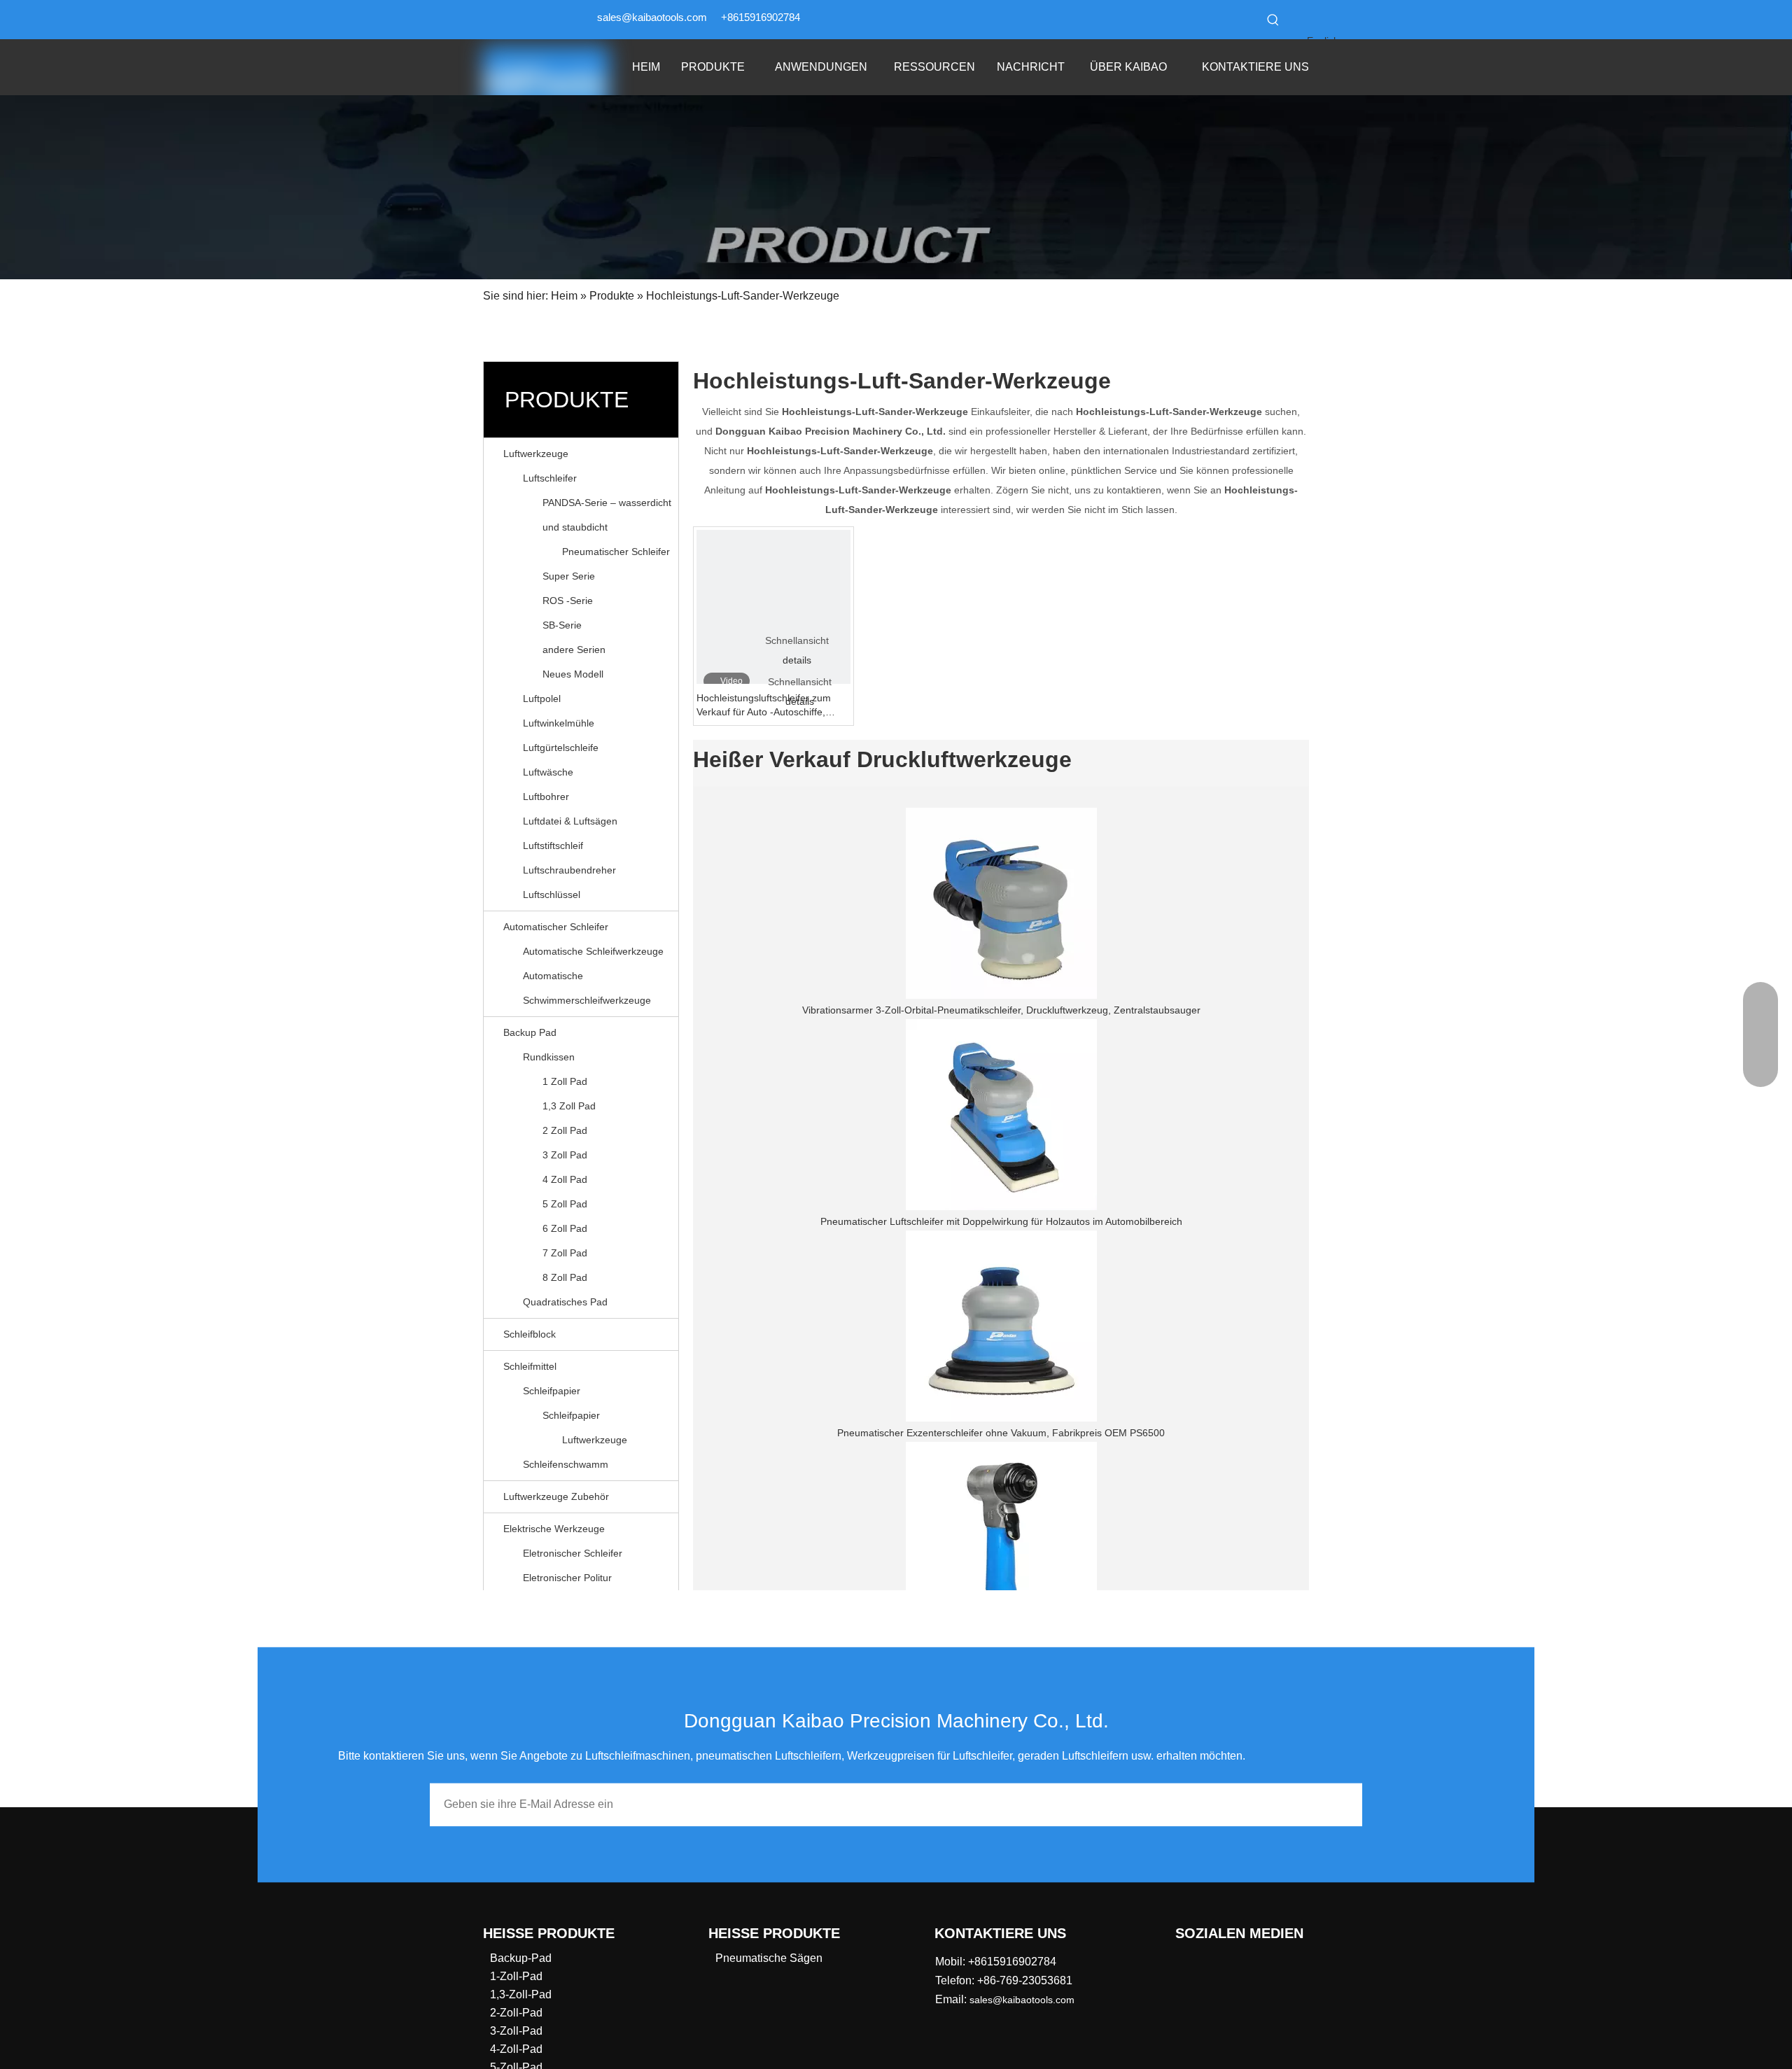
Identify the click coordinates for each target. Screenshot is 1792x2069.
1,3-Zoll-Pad (521, 1994)
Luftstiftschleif (553, 846)
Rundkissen (549, 1057)
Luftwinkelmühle (559, 723)
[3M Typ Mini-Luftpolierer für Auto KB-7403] (1001, 1537)
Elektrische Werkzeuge (554, 1529)
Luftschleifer (550, 478)
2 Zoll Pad (565, 1130)
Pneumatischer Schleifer (616, 552)
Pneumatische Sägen (769, 1958)
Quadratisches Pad (565, 1302)
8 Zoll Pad (565, 1277)
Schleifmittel (530, 1366)
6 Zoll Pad (565, 1228)
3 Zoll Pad (565, 1155)
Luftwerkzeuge (536, 454)
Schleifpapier (552, 1391)
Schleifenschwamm (566, 1464)
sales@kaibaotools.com (652, 17)
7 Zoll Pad (565, 1253)
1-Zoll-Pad (516, 1976)
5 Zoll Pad (565, 1204)
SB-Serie (562, 625)
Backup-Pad (521, 1958)
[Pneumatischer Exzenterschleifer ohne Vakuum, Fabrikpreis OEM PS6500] (1001, 1326)
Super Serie (569, 576)
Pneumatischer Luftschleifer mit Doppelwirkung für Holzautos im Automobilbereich (1001, 1221)
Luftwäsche (548, 772)
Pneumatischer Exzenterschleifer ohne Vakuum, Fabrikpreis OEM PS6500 (1001, 1433)
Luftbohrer (546, 797)
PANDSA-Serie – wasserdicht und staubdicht (607, 515)
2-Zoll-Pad (516, 2013)
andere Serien (574, 650)
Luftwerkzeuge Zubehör (556, 1496)
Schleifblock (530, 1334)
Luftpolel (542, 699)
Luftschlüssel (552, 895)
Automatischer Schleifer (556, 927)
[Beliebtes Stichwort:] (1273, 20)
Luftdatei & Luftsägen (570, 821)
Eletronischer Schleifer (573, 1553)
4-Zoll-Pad (516, 2049)
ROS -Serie (568, 601)
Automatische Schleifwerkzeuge (593, 951)
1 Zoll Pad (565, 1081)
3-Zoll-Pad (516, 2031)
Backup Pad (530, 1032)
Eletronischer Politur (567, 1578)
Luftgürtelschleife (561, 748)
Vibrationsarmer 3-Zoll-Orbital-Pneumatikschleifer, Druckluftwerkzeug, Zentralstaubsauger (1001, 1010)
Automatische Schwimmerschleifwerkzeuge (587, 988)
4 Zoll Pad (565, 1179)
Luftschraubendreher (569, 870)
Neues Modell (573, 674)
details (797, 660)
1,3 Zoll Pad (569, 1106)
